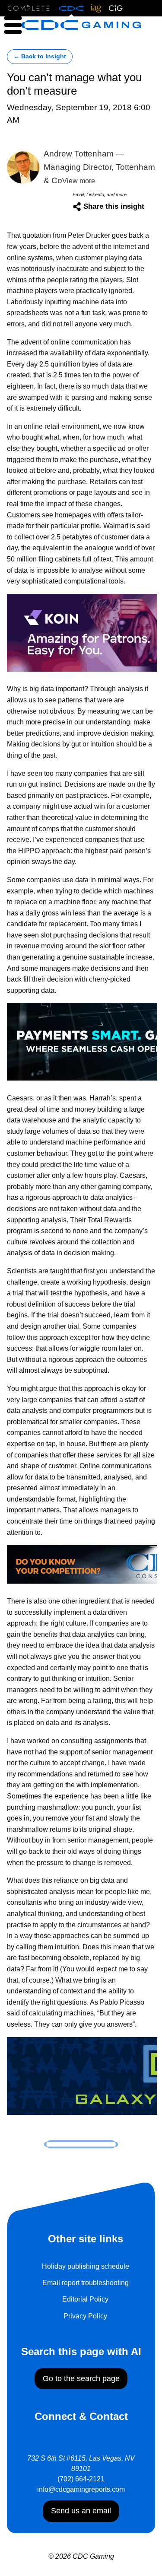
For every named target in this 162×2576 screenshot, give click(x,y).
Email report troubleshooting (86, 2283)
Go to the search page (81, 2378)
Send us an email (81, 2511)
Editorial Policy (85, 2299)
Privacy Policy (85, 2316)
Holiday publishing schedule (86, 2266)
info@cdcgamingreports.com (81, 2489)
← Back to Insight (40, 56)
